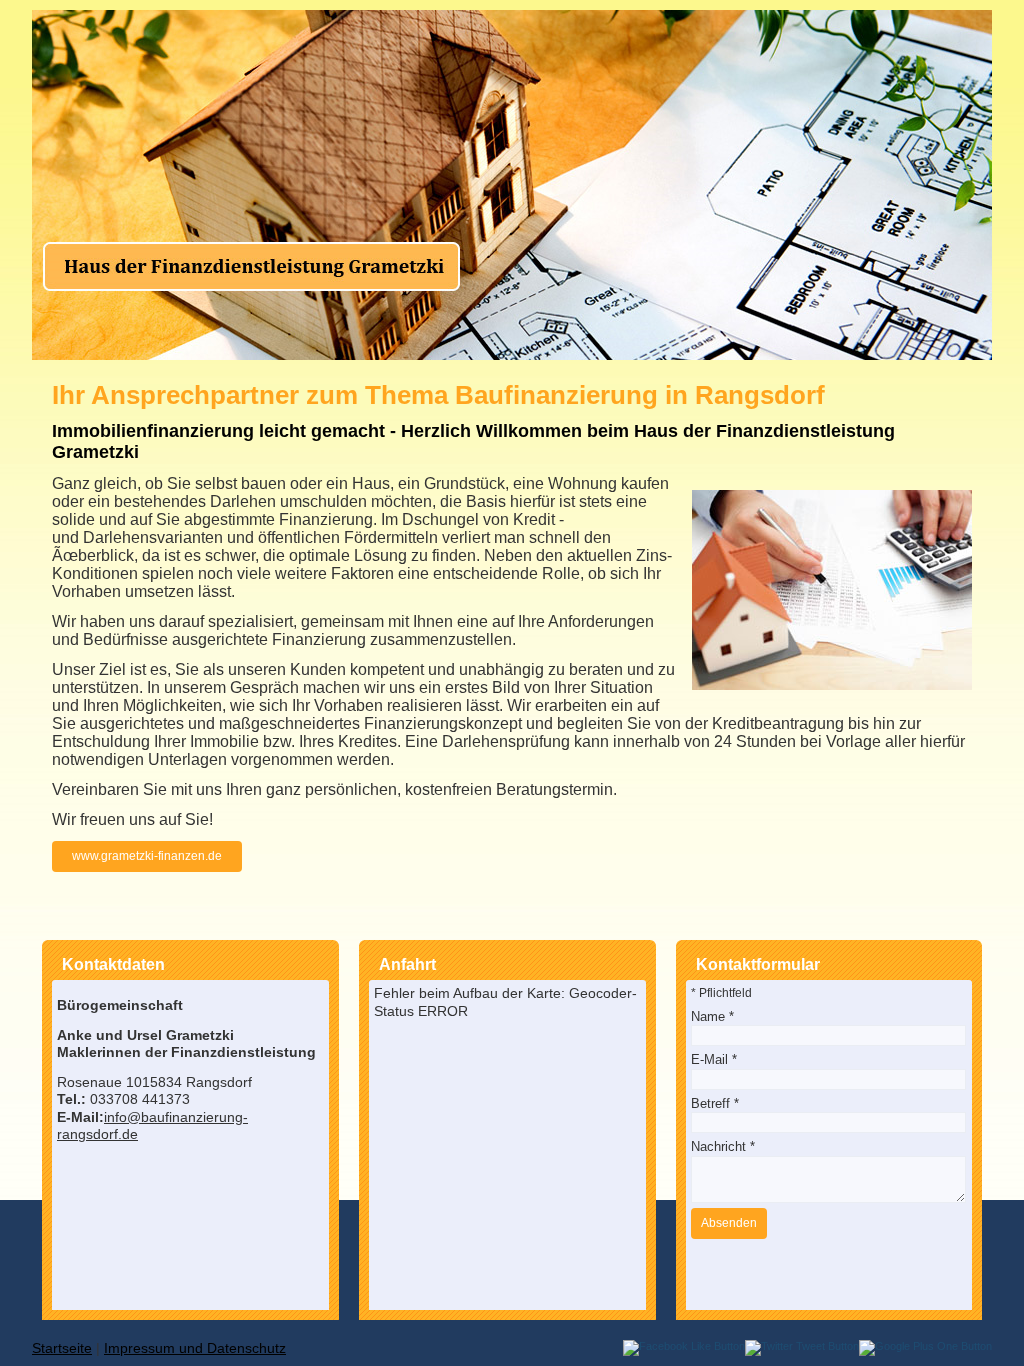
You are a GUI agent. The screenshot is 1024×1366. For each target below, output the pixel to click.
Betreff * (715, 1103)
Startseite (62, 1348)
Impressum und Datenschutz (195, 1348)
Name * (712, 1016)
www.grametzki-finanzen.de (147, 856)
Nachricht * (723, 1146)
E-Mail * (714, 1059)
